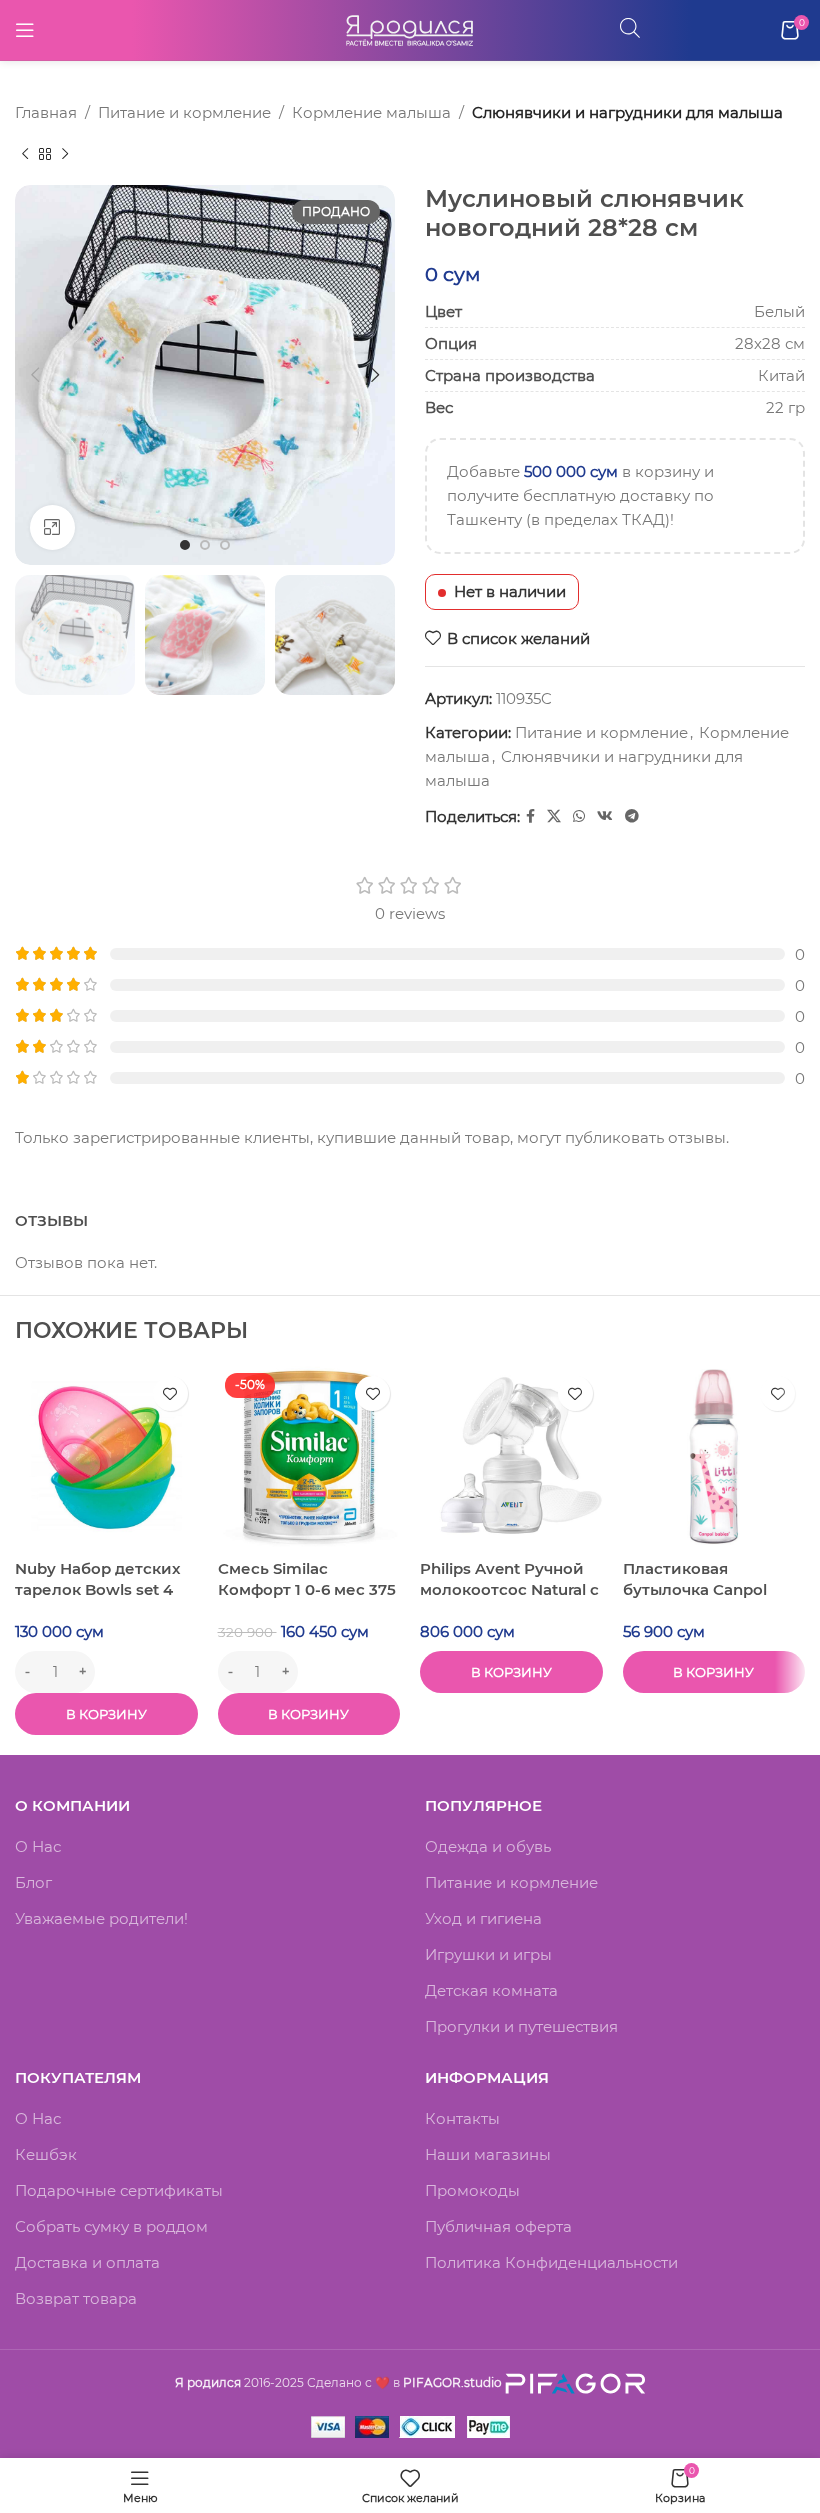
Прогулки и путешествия (521, 2026)
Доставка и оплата (87, 2262)
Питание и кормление (184, 112)
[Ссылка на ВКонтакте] (605, 816)
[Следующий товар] (65, 155)
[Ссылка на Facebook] (530, 816)
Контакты (462, 2118)
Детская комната (491, 1990)
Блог (33, 1882)
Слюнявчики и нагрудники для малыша (627, 112)
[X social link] (554, 816)
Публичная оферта (498, 2226)
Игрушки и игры (488, 1954)
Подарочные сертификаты (119, 2190)
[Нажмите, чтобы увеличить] (52, 527)
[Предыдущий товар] (25, 155)
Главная (46, 112)
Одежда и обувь (488, 1846)
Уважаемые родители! (101, 1918)
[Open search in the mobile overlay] (630, 27)
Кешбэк (46, 2154)
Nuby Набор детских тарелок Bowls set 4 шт (97, 1589)
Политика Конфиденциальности (551, 2262)
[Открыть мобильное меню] (25, 30)
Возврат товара (76, 2298)
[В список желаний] (170, 1393)
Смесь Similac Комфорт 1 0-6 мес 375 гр (307, 1589)
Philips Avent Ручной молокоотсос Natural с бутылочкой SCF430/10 (511, 1589)
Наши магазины (488, 2154)
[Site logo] (410, 28)
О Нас (38, 1846)
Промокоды (472, 2190)
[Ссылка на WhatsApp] (579, 816)
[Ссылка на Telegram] (632, 816)
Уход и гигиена (483, 1918)
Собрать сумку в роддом (111, 2226)
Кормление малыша (371, 112)
